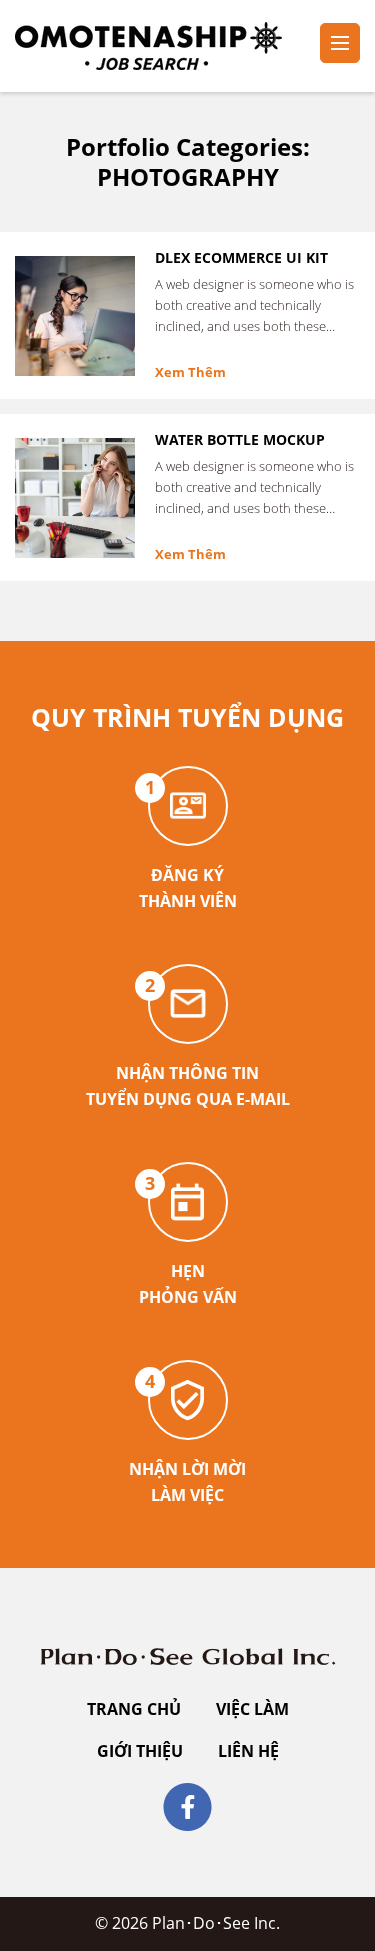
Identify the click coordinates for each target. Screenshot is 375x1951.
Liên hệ (248, 1751)
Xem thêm (190, 372)
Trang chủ (134, 1709)
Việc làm (252, 1709)
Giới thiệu (140, 1751)
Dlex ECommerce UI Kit (241, 257)
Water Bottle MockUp (240, 439)
